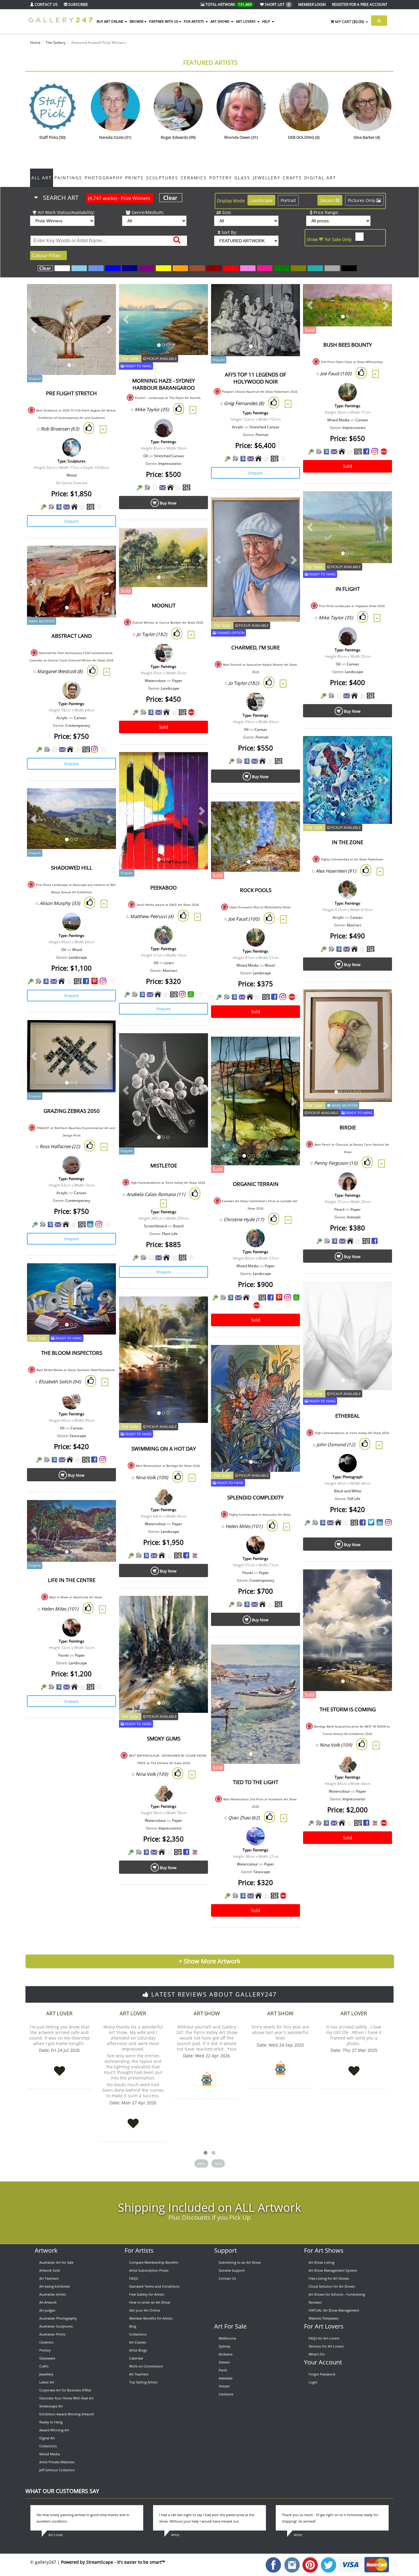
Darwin (224, 2362)
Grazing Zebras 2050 (72, 1111)
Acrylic (238, 427)
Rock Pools (256, 890)
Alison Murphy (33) (60, 903)
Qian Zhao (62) (244, 1818)
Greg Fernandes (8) (244, 403)
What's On (317, 2354)
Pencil (339, 1209)
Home (35, 43)
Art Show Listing (321, 2262)
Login (313, 2382)
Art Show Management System (333, 2270)
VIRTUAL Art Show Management (334, 2310)
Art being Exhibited (54, 2286)
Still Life (354, 1499)
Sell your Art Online (145, 2310)
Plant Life (170, 1234)
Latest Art (47, 2382)
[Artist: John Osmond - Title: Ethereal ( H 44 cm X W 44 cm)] (380, 1294)
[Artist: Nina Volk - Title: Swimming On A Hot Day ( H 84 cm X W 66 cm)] (196, 1309)
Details (328, 200)
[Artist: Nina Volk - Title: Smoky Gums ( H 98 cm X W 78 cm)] (196, 1608)
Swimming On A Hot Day (164, 1449)
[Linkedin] (90, 1224)
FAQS (133, 2278)
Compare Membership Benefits (154, 2262)
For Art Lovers (324, 2326)
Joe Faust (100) (336, 373)
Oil (146, 456)
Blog (133, 2326)
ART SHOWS (220, 21)
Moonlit (164, 605)
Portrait (288, 200)
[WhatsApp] (191, 994)
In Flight (348, 589)
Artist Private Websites (57, 2462)
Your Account (323, 2362)
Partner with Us (164, 21)
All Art (42, 178)
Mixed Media (338, 420)
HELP (267, 21)
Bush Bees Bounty (348, 345)
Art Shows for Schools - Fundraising (337, 2294)
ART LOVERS (246, 21)
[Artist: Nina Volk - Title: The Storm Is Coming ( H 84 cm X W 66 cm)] (380, 1582)
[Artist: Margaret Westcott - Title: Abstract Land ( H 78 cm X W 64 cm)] (104, 558)
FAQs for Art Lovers (324, 2338)
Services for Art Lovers (326, 2346)
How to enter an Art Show (150, 2302)
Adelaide (226, 2378)
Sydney (225, 2346)
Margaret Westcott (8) (60, 671)
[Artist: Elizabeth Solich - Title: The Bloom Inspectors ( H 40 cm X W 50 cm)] (104, 1276)
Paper (177, 681)
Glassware (47, 2358)
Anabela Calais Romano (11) (156, 1194)
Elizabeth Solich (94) (60, 1382)
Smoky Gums (164, 1738)
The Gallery (56, 43)
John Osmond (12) (336, 1444)
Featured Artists (210, 62)
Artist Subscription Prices (149, 2270)
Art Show (207, 2013)
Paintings (68, 178)
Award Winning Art (54, 2430)
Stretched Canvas (169, 456)
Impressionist (170, 464)
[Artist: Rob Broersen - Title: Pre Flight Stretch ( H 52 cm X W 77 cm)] (104, 296)
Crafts (292, 178)
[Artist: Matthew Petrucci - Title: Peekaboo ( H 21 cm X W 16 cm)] (196, 764)
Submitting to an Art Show (240, 2262)
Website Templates (323, 2318)
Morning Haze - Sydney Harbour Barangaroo (164, 384)
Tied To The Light (256, 1782)
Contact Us (227, 2278)
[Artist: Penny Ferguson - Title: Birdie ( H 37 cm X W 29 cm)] (380, 1002)
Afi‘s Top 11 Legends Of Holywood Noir (256, 378)
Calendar (136, 2358)
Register (360, 4)
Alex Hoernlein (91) (336, 871)
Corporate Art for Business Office (65, 2390)
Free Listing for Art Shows (329, 2278)
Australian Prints (52, 2334)
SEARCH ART (96, 198)
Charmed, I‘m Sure (256, 647)
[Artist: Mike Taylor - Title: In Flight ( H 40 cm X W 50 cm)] (380, 504)
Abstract (354, 925)
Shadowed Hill (72, 868)
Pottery (221, 178)
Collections (48, 2446)
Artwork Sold (50, 2270)
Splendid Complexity (256, 1497)
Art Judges (47, 2310)
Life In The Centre (72, 1580)
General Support (232, 2270)
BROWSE (137, 21)
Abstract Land (72, 636)
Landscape (261, 200)
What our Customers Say (62, 2491)
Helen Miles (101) (244, 1526)
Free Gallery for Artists (147, 2294)
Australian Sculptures (56, 2326)
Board (178, 1226)
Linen (169, 963)
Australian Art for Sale (56, 2262)
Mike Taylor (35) (152, 409)
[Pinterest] (94, 981)
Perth (223, 2370)
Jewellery (267, 178)
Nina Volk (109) (152, 1477)
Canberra (226, 2394)
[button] (34, 329)
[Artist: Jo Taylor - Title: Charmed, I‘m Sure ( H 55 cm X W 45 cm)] (288, 510)
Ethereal (348, 1416)
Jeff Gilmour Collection (57, 2470)
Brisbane (226, 2354)
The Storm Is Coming (348, 1709)
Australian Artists (53, 2294)
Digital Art (320, 178)
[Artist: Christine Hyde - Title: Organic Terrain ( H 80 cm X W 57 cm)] (288, 1049)
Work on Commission (146, 2366)
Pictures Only (362, 200)
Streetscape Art (51, 2406)
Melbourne (227, 2338)
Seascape (78, 1436)
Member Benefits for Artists (151, 2318)
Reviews (315, 2302)
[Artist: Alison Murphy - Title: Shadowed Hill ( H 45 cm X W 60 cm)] (104, 801)
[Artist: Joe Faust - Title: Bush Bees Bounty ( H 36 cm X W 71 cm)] (380, 296)
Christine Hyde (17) (244, 1219)
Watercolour (155, 681)
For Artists (139, 2250)
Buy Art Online (110, 21)
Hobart (224, 2386)
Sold (348, 466)
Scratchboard (155, 1226)
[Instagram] (375, 451)
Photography (104, 178)
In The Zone (348, 842)
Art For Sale (230, 2326)
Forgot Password (322, 2374)
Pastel (248, 1573)
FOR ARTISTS (194, 21)
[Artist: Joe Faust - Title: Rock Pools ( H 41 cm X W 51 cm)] (288, 814)
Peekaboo (163, 888)
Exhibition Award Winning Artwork (67, 2414)
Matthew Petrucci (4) (152, 916)
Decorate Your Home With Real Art (66, 2398)
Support (225, 2250)
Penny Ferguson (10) (336, 1163)
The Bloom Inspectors (72, 1353)
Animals (354, 1217)
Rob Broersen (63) (60, 429)
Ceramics (194, 178)
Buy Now (168, 503)
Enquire (71, 521)
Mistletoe (164, 1165)
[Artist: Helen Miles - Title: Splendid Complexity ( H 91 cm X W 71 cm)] (288, 1357)
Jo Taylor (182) (244, 683)
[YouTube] (195, 1555)
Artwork (46, 2250)
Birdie (348, 1127)
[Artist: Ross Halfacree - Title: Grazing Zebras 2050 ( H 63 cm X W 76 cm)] (104, 1033)
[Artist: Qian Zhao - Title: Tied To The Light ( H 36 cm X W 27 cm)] (288, 1657)
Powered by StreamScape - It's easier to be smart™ (113, 2562)
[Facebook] (366, 451)
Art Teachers (49, 2278)
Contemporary (78, 725)
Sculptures (162, 178)
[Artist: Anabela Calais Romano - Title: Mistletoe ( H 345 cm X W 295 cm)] (196, 1046)
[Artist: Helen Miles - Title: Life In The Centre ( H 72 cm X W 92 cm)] (104, 1512)
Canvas (362, 420)
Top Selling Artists (143, 2382)
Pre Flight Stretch (71, 393)
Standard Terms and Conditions (154, 2286)
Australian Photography (58, 2318)
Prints (134, 178)
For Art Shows (324, 2250)
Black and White (348, 1491)
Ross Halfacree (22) (60, 1146)
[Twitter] (371, 1522)
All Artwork (48, 2302)
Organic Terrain (256, 1184)
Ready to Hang (51, 2422)
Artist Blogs (138, 2350)
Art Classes (138, 2342)
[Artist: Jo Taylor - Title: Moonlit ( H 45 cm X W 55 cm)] (196, 540)
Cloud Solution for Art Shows (332, 2286)
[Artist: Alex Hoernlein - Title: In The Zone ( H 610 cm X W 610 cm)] (380, 748)
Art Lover (59, 2013)
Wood (71, 475)
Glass (242, 178)
